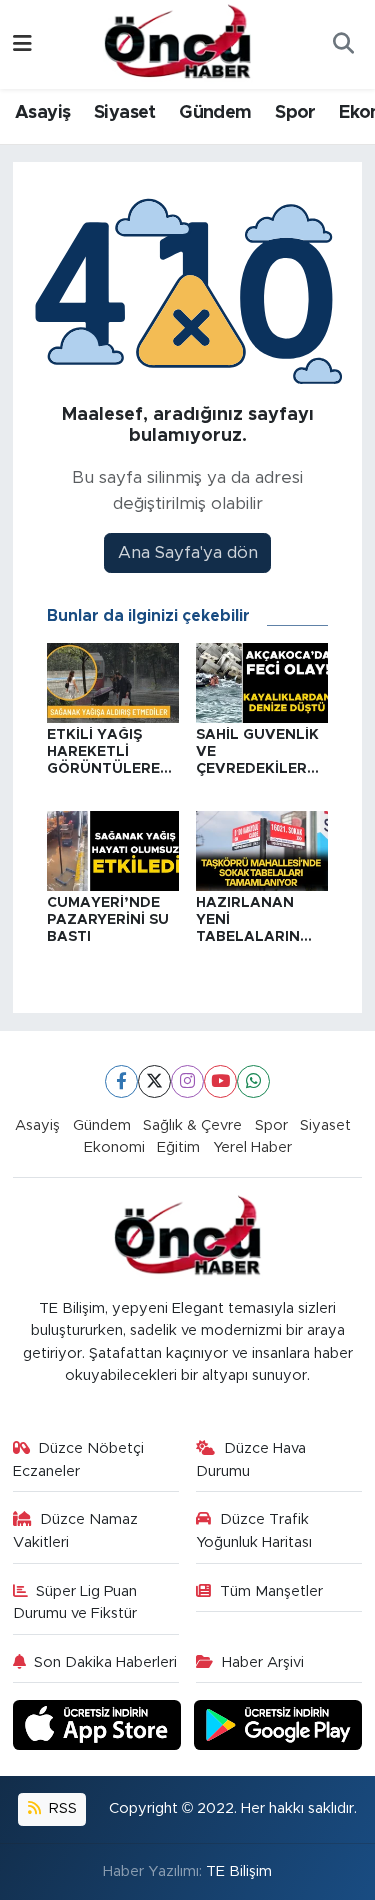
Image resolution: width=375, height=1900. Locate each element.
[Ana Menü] (22, 44)
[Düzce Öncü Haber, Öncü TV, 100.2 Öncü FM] (178, 43)
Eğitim (178, 1147)
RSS (61, 1808)
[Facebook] (121, 1081)
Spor (295, 113)
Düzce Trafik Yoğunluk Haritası (254, 1530)
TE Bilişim (239, 1871)
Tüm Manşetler (271, 1591)
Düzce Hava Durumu (251, 1459)
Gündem (215, 113)
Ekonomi (114, 1147)
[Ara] (343, 45)
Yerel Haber (252, 1147)
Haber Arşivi (263, 1662)
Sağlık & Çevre (192, 1125)
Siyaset (125, 113)
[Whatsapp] (253, 1081)
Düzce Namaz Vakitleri (76, 1530)
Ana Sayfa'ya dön (188, 552)
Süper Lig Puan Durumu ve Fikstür (75, 1602)
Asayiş (42, 113)
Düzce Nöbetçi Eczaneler (79, 1459)
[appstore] (100, 1728)
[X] (154, 1081)
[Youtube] (220, 1081)
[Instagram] (187, 1081)
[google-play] (278, 1728)
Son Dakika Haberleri (105, 1662)
